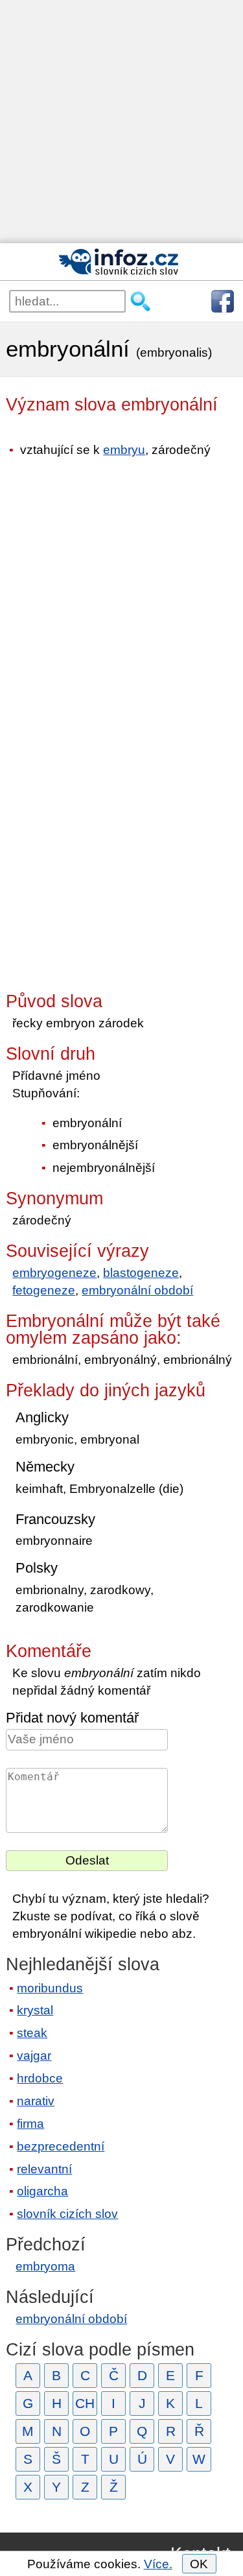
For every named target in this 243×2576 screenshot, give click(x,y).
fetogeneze (44, 1290)
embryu (124, 450)
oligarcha (42, 2191)
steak (32, 2033)
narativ (36, 2101)
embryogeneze (54, 1273)
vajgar (34, 2056)
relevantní (44, 2169)
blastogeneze (141, 1273)
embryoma (45, 2266)
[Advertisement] (121, 122)
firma (30, 2124)
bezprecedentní (61, 2146)
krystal (35, 2010)
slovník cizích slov (67, 2214)
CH (85, 2403)
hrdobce (40, 2078)
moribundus (50, 1988)
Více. (158, 2564)
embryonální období (137, 1290)
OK (199, 2564)
